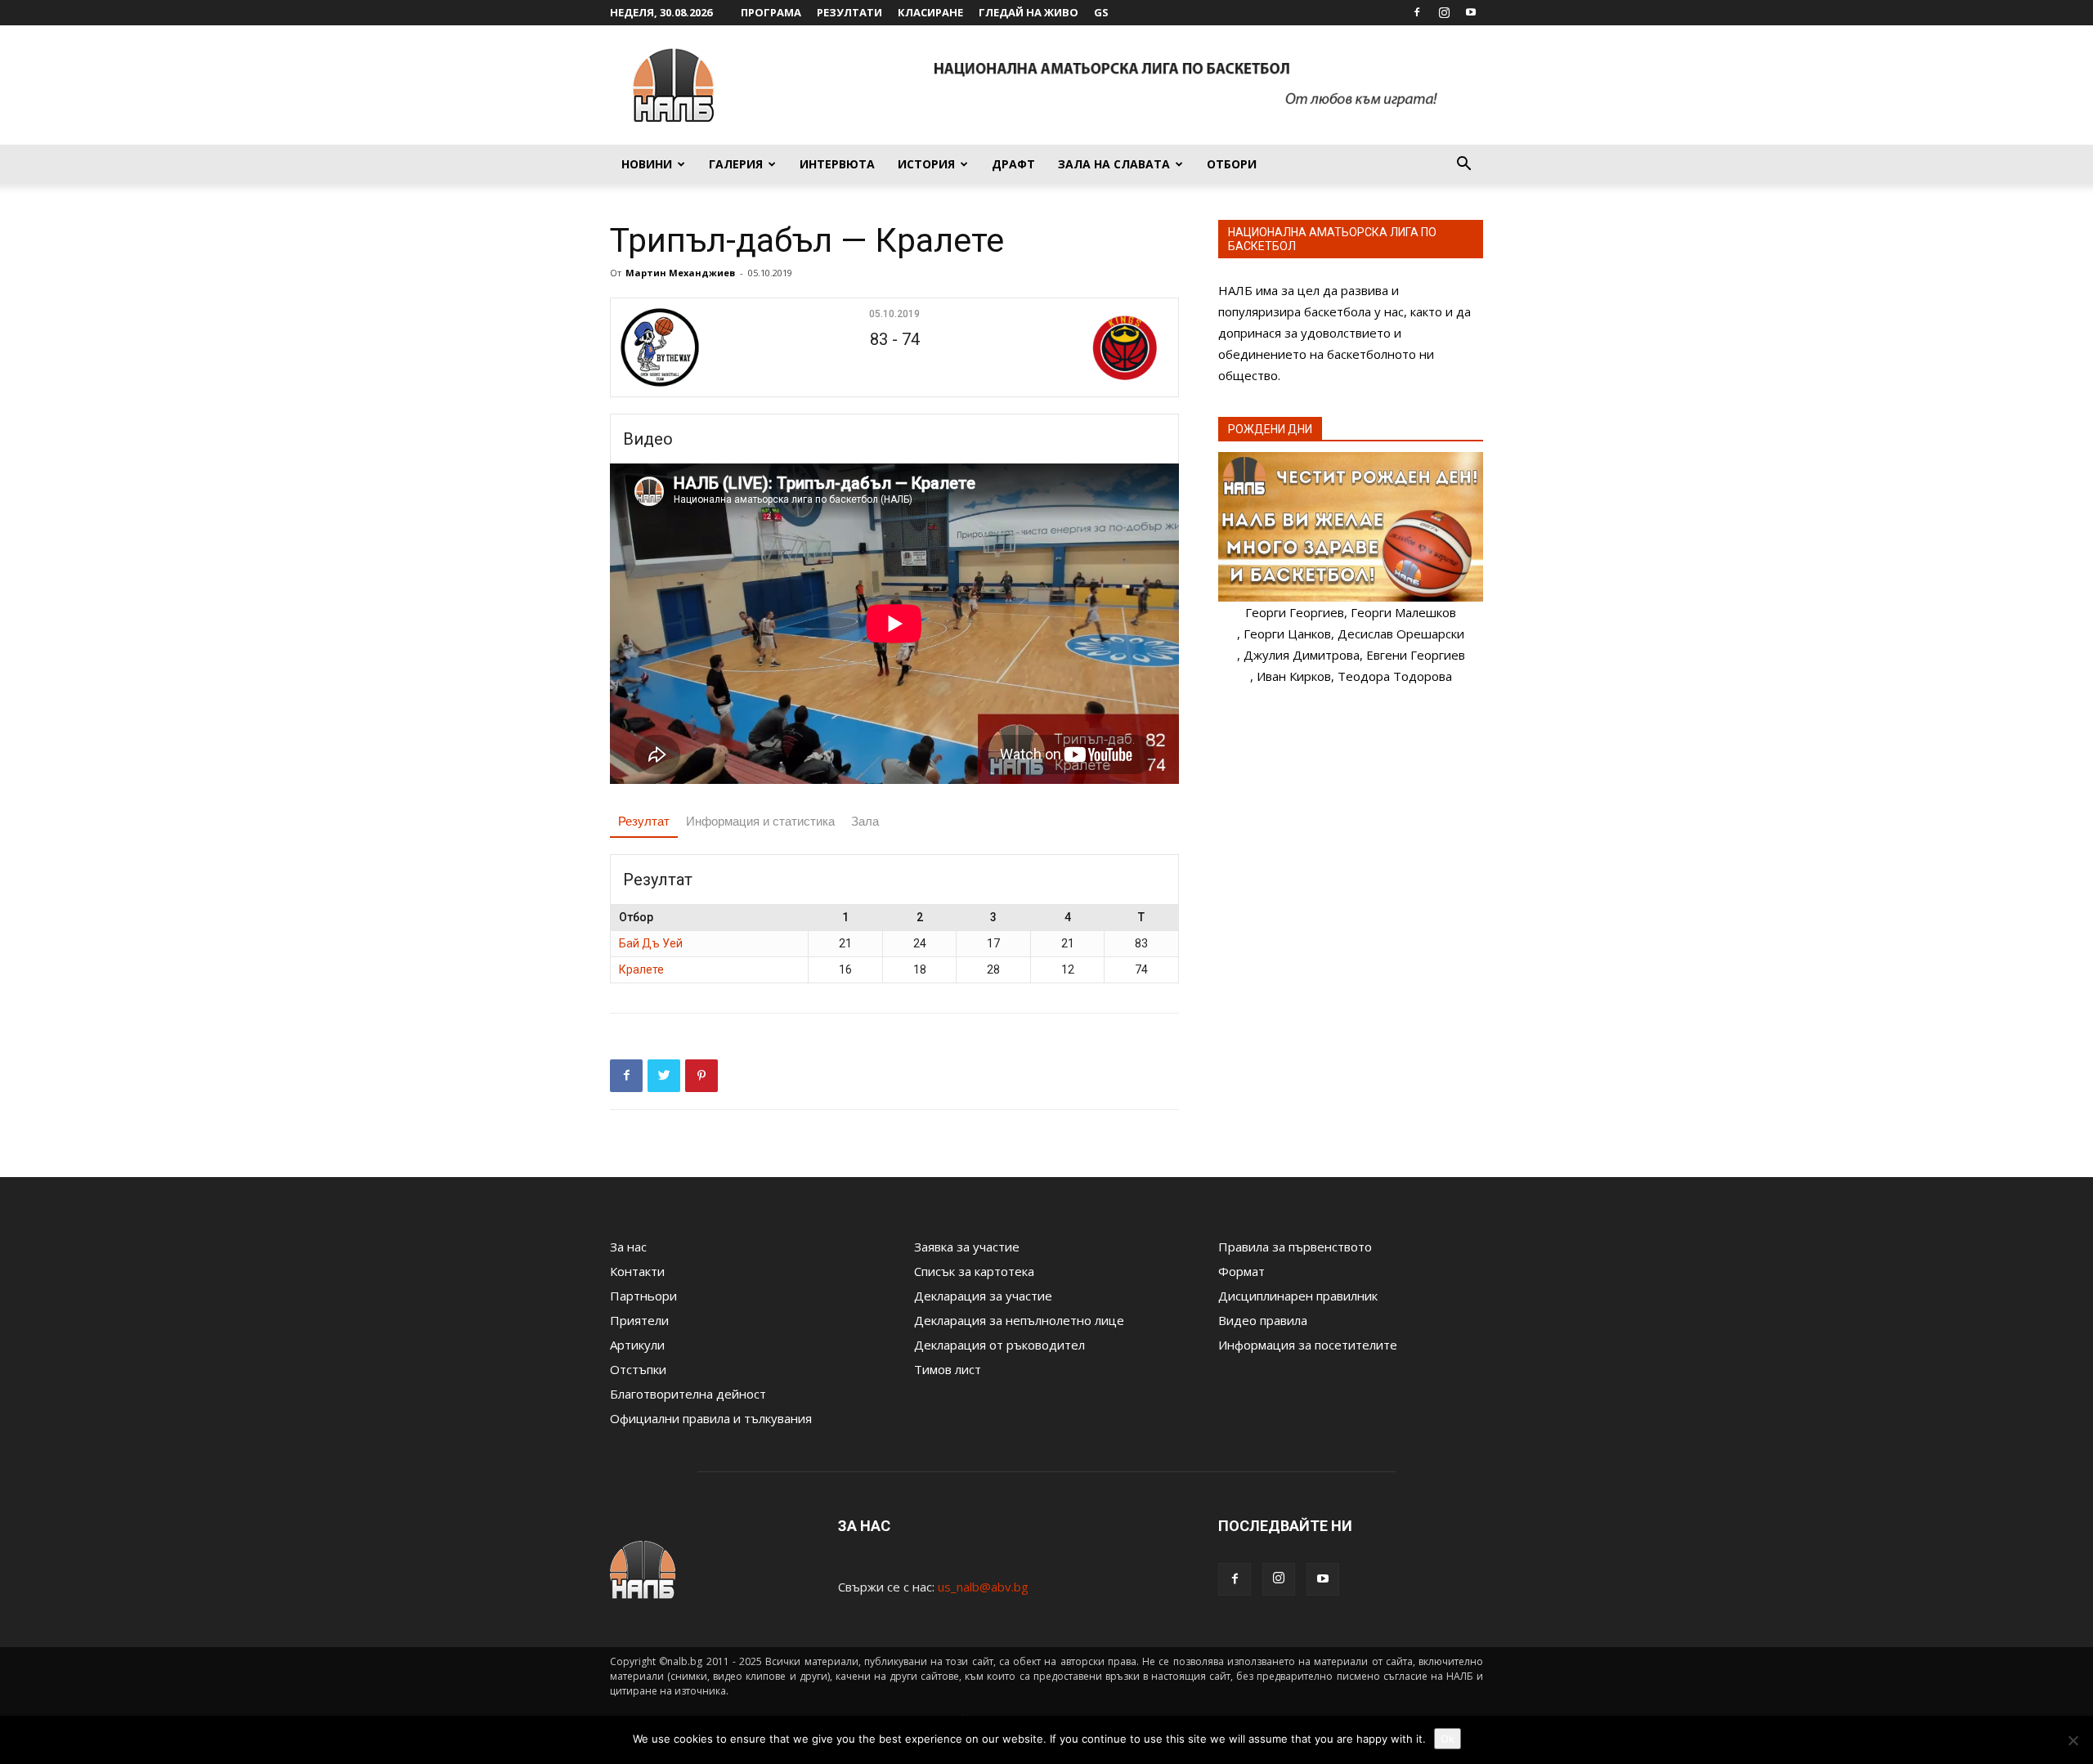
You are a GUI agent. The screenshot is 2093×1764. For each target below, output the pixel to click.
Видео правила (1263, 1320)
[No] (2073, 1740)
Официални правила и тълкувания (711, 1418)
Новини (647, 164)
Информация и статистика (760, 821)
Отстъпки (638, 1369)
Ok (1448, 1739)
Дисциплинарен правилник (1298, 1296)
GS (1101, 12)
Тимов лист (948, 1369)
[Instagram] (1444, 12)
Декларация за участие (983, 1296)
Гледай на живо (1029, 12)
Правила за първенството (1295, 1247)
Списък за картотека (974, 1271)
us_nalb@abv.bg (983, 1587)
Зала (865, 821)
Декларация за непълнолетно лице (1019, 1320)
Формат (1241, 1271)
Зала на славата (1114, 164)
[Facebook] (1417, 12)
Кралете (641, 969)
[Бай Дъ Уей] (713, 347)
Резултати (849, 12)
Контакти (637, 1271)
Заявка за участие (967, 1247)
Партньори (643, 1296)
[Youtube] (1471, 12)
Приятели (639, 1320)
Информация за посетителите (1308, 1345)
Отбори (1232, 164)
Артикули (637, 1345)
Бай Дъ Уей (651, 943)
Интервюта (837, 164)
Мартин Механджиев (680, 273)
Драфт (1013, 164)
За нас (628, 1247)
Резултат (644, 821)
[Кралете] (1076, 347)
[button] (1463, 165)
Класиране (930, 12)
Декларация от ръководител (999, 1345)
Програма (771, 12)
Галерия (736, 164)
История (926, 164)
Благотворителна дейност (688, 1394)
